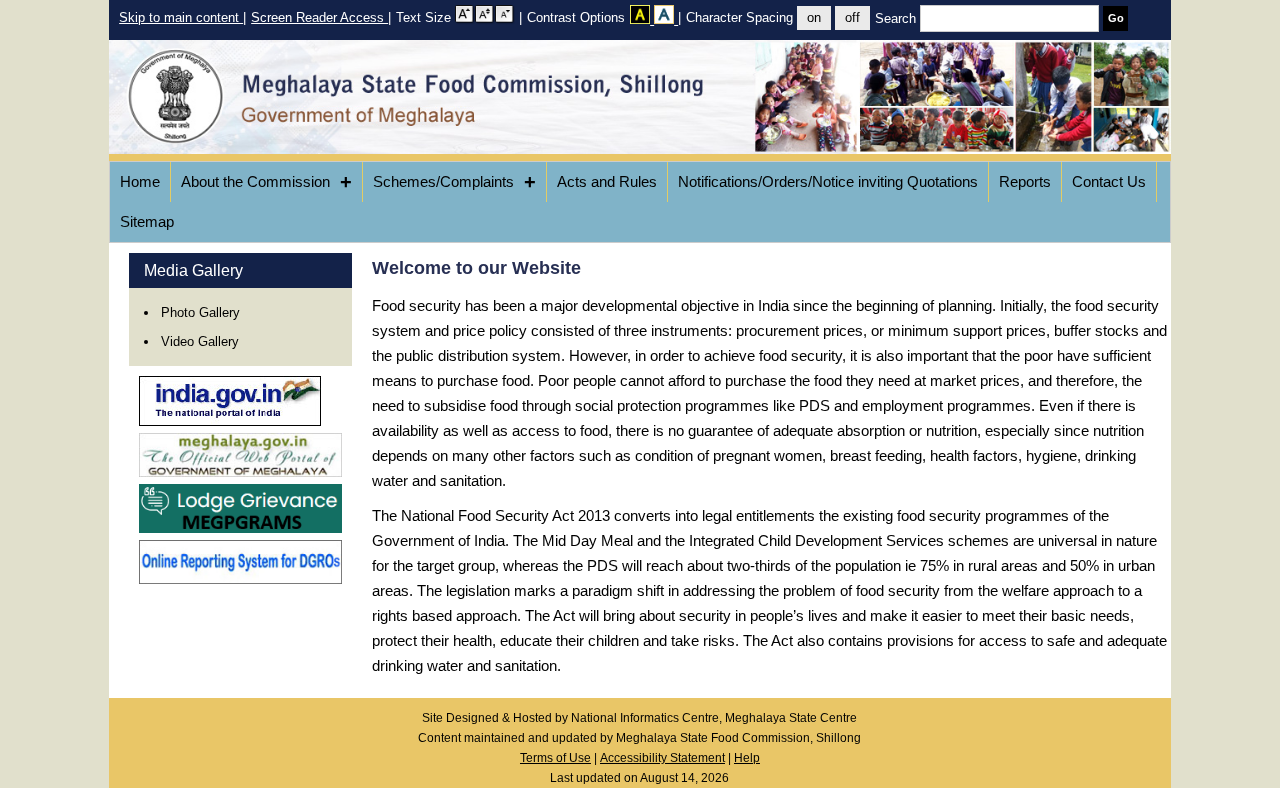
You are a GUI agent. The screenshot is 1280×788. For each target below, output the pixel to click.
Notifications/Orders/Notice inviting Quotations (828, 181)
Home (140, 181)
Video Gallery (200, 341)
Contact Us (1109, 181)
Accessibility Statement (662, 758)
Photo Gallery (200, 312)
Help (747, 758)
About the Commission (266, 182)
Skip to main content (181, 17)
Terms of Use (555, 758)
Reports (1025, 181)
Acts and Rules (607, 181)
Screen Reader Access (319, 17)
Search (897, 18)
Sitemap (147, 221)
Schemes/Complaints (454, 182)
